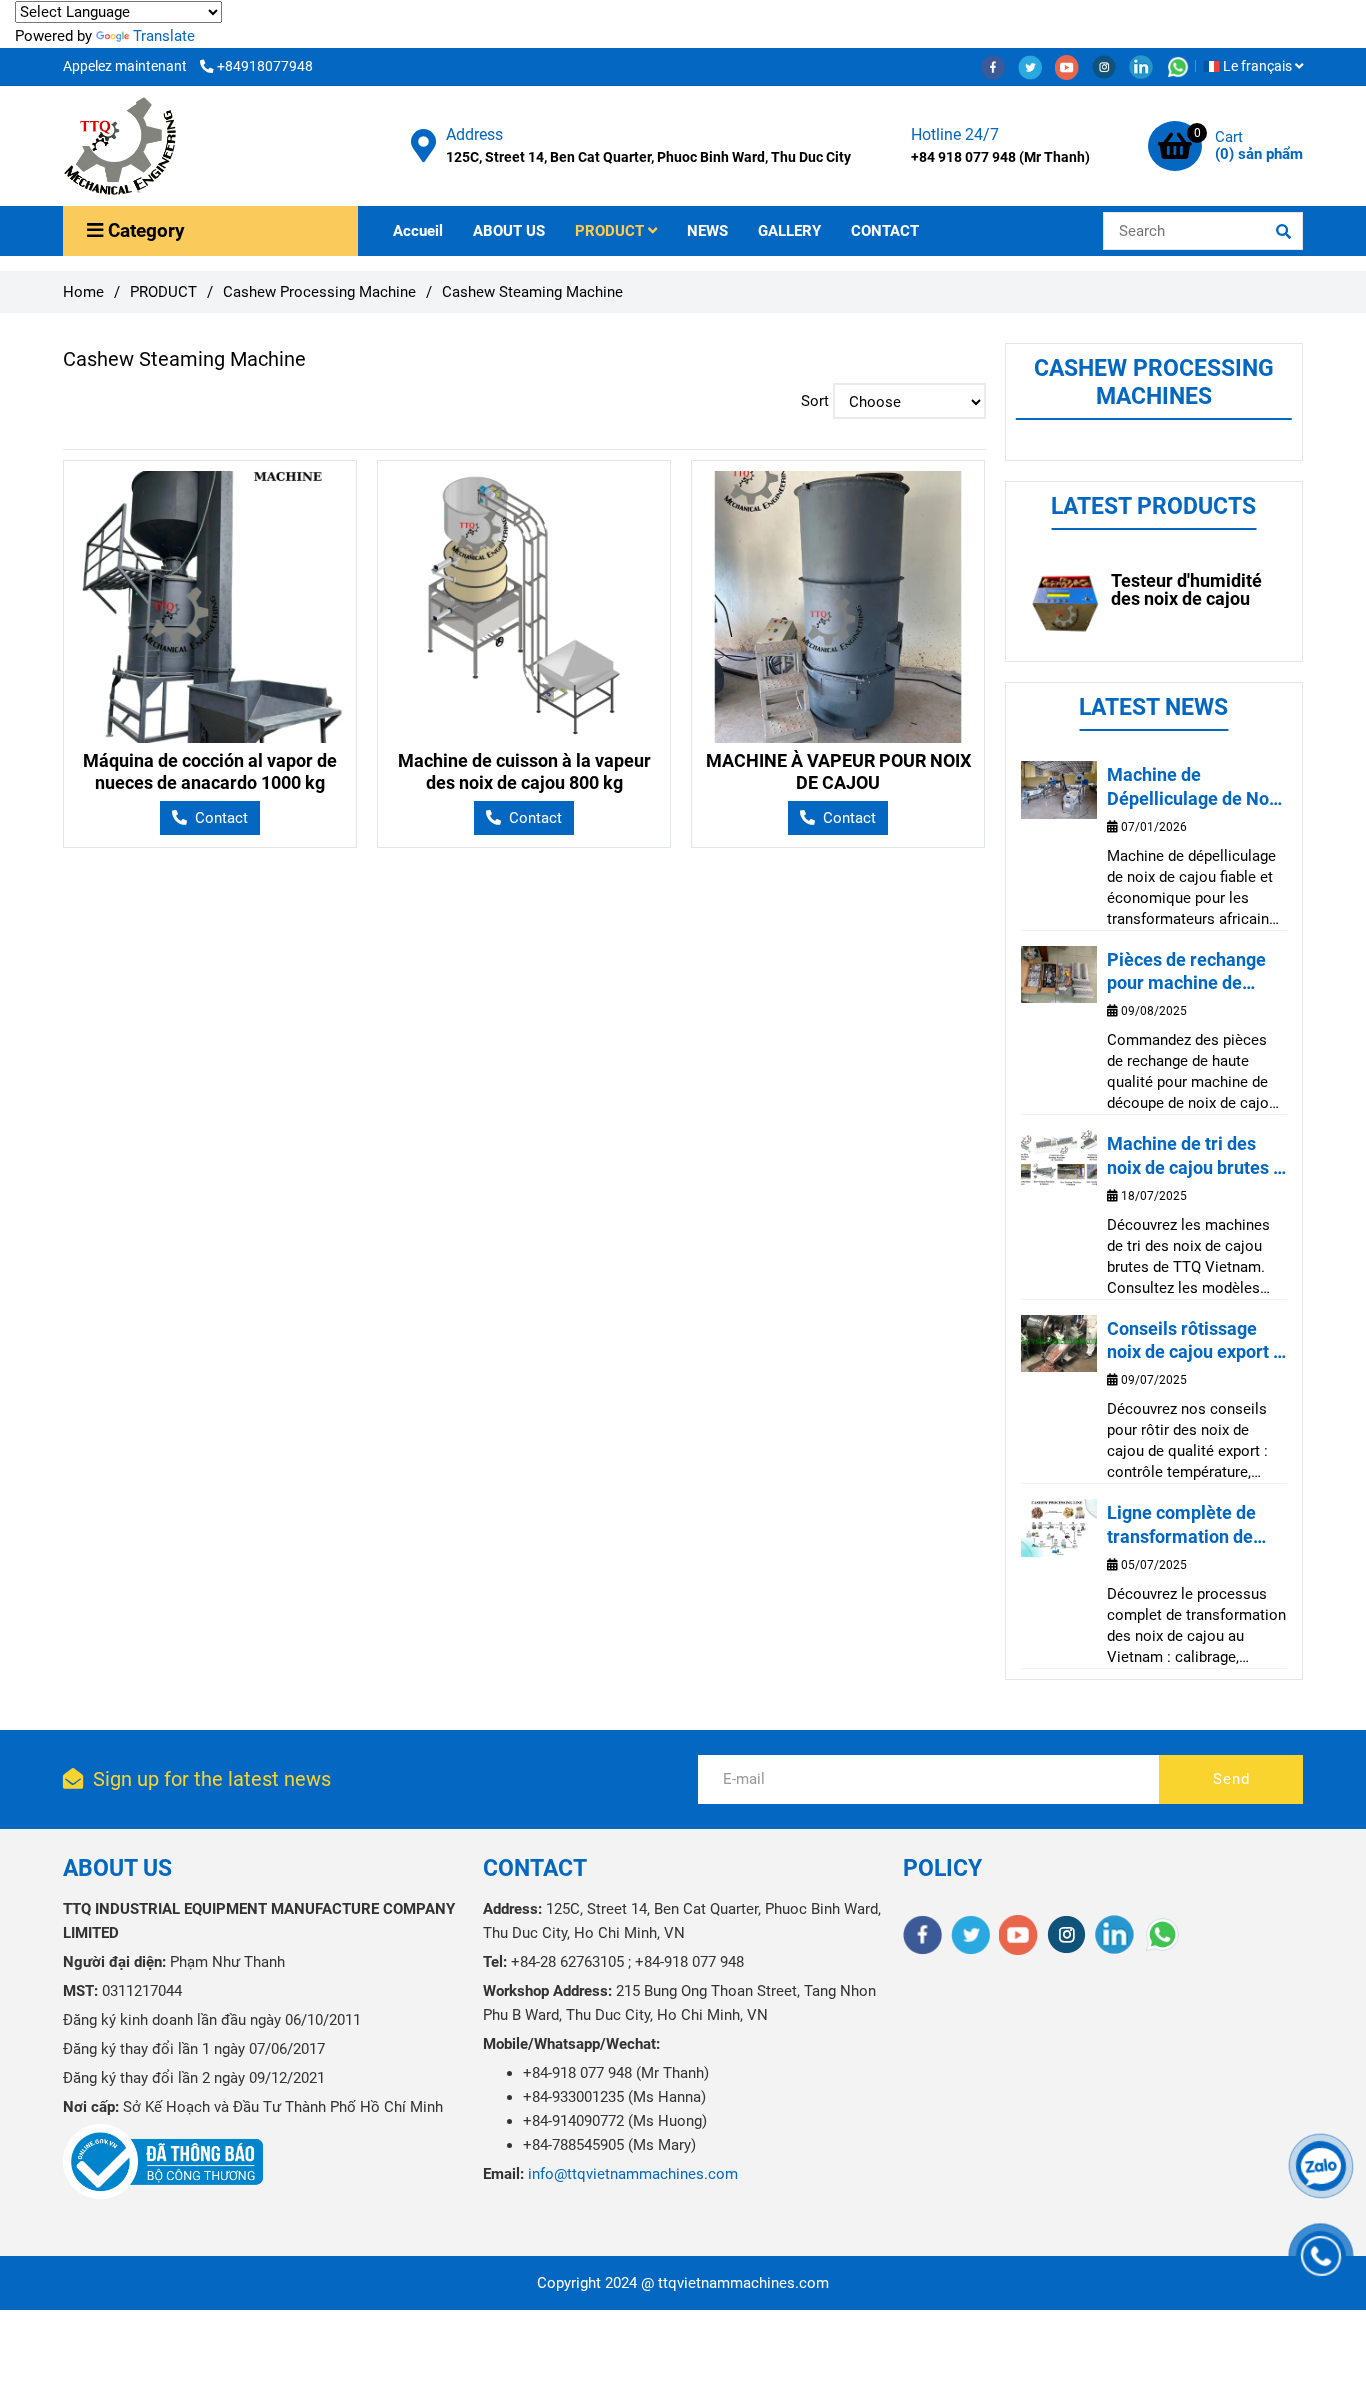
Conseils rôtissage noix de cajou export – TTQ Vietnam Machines (1195, 1341)
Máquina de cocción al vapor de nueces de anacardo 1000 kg (210, 771)
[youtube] (1073, 66)
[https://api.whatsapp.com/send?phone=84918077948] (1183, 66)
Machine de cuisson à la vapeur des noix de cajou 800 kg (524, 771)
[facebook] (999, 66)
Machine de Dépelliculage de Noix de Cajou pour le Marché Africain (1195, 787)
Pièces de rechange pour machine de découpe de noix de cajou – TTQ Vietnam (1191, 972)
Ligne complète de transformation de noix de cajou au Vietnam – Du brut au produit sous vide (1192, 1525)
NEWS (707, 231)
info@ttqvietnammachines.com (633, 2174)
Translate (164, 36)
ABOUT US (509, 231)
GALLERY (789, 231)
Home (83, 292)
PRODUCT (611, 231)
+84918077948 (265, 66)
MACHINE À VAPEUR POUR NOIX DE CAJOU (838, 771)
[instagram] (1110, 66)
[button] (1258, 66)
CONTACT (885, 231)
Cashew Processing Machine (319, 292)
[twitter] (1036, 66)
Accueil (418, 231)
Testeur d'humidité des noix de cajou (1186, 590)
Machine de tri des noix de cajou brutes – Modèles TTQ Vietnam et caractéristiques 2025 (1195, 1156)
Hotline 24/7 (955, 134)
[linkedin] (1147, 66)
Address (474, 134)
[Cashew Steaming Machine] (120, 146)
